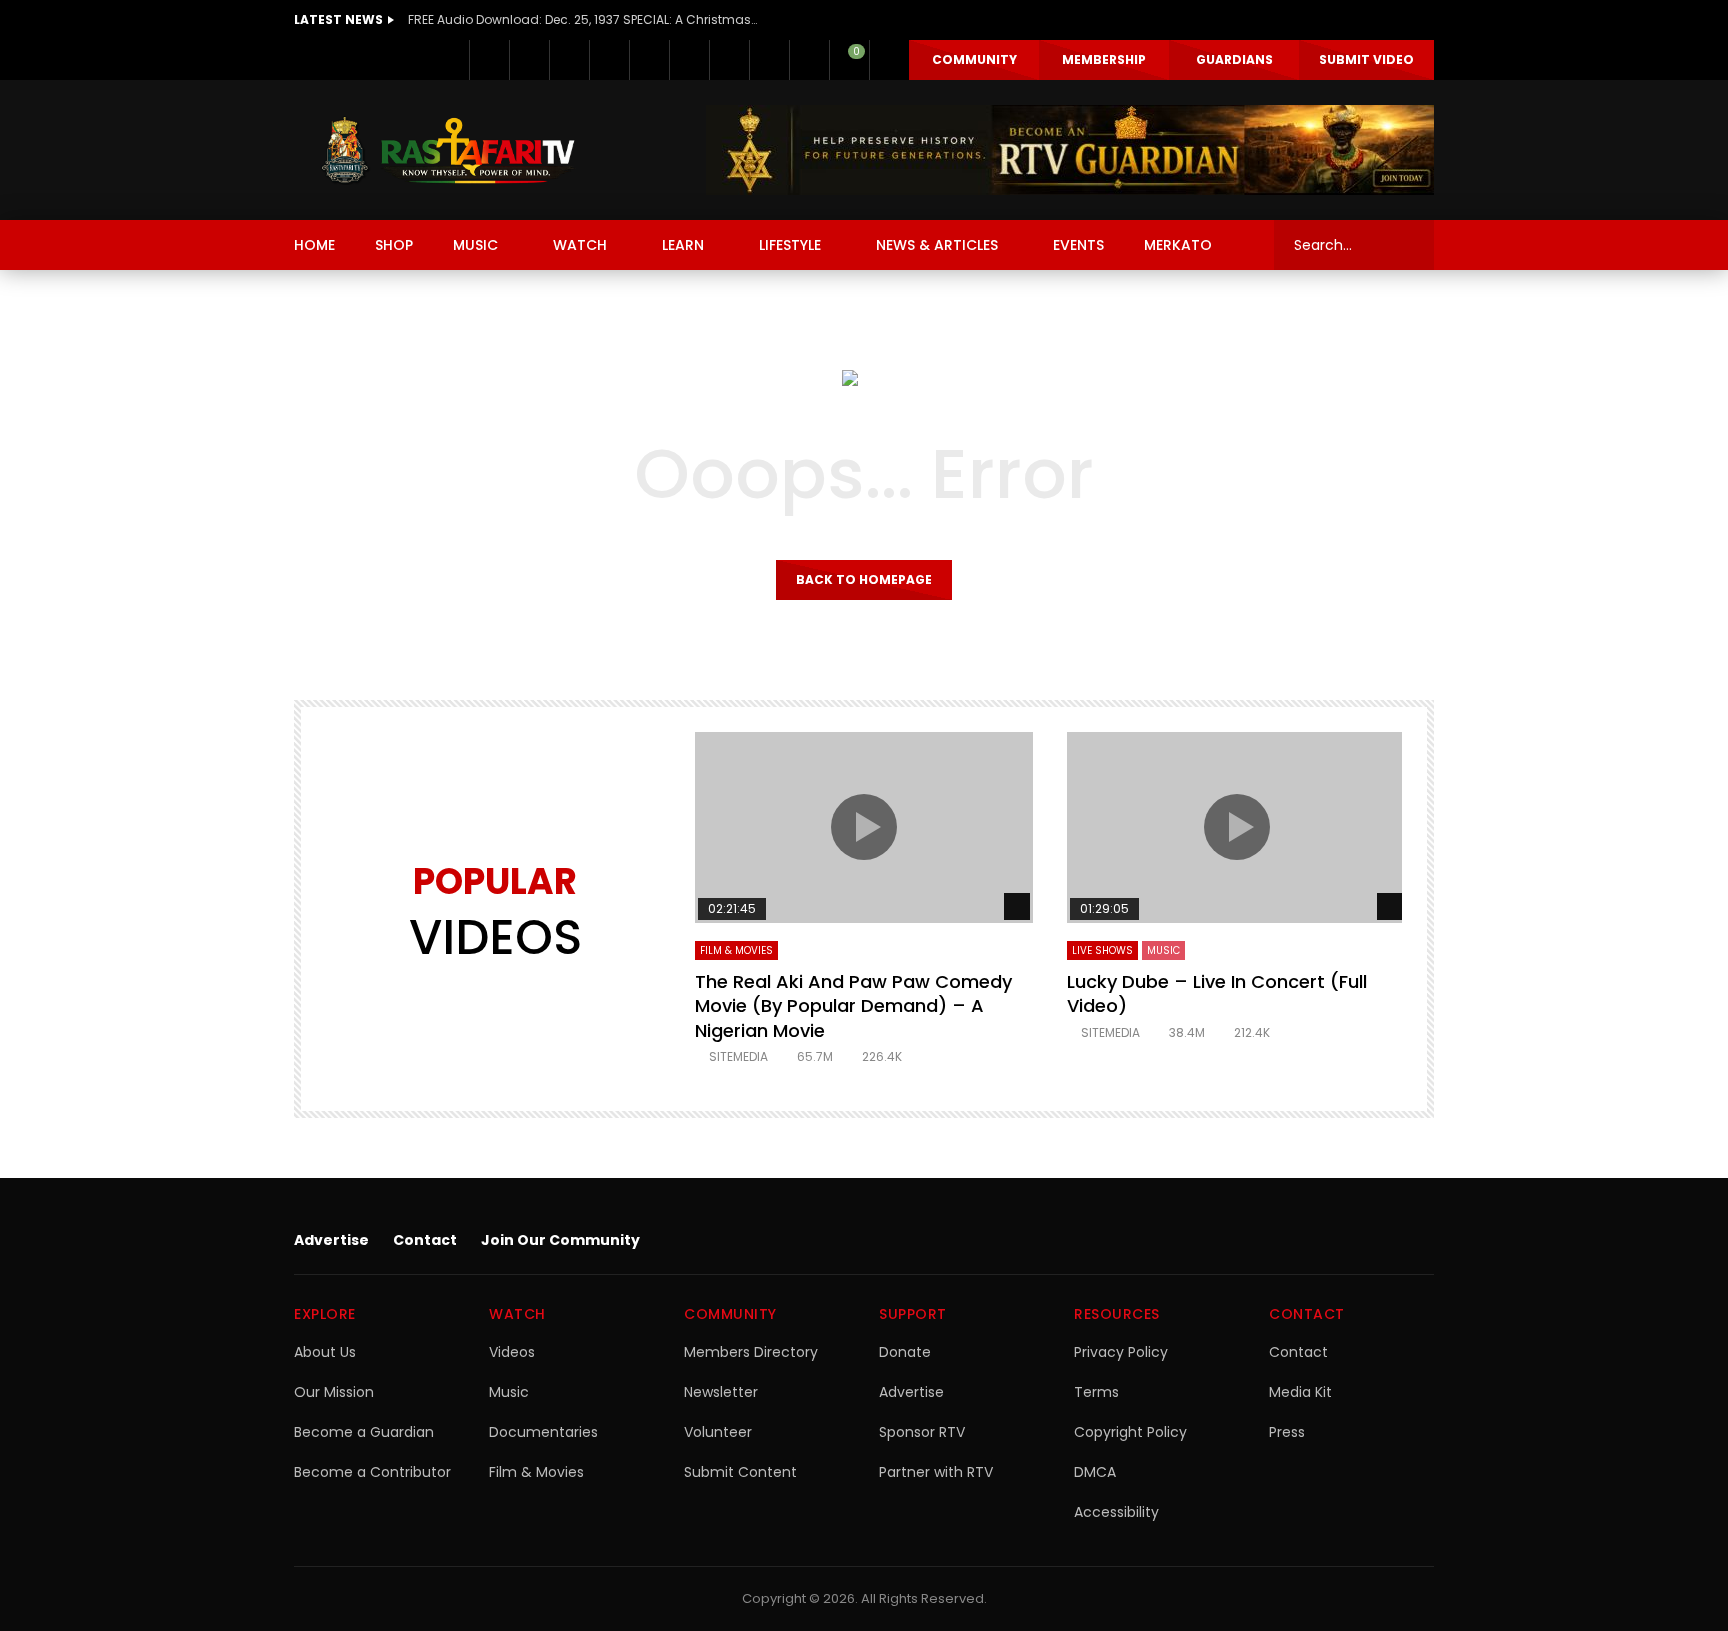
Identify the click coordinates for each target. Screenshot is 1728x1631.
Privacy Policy (1121, 1352)
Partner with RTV (936, 1472)
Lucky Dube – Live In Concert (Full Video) (1217, 993)
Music (509, 1392)
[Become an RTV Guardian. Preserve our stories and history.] (1070, 150)
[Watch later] (769, 60)
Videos (512, 1352)
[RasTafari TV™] (448, 150)
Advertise (331, 1240)
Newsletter (721, 1392)
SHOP (394, 245)
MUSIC (475, 245)
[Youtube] (649, 60)
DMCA (1095, 1472)
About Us (325, 1352)
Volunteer (718, 1432)
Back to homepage (864, 579)
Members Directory (751, 1352)
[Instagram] (689, 60)
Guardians (1234, 59)
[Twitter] (529, 60)
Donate (905, 1352)
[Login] (889, 60)
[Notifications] (809, 60)
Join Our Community (560, 1240)
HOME (314, 245)
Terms (1096, 1392)
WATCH (580, 245)
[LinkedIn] (569, 60)
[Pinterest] (609, 60)
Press (1287, 1432)
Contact (425, 1240)
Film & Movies (736, 950)
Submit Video (1366, 59)
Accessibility (1116, 1512)
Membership (1104, 59)
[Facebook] (489, 60)
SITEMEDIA (738, 1056)
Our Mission (334, 1392)
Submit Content (740, 1472)
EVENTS (1078, 245)
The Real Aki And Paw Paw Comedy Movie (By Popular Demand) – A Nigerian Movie (853, 1006)
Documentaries (543, 1432)
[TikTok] (729, 60)
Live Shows (1102, 950)
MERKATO (1178, 245)
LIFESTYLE (790, 245)
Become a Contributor (372, 1472)
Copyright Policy (1130, 1432)
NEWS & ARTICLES (937, 245)
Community (974, 59)
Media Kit (1300, 1392)
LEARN (683, 245)
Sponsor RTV (922, 1432)
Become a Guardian (364, 1432)
